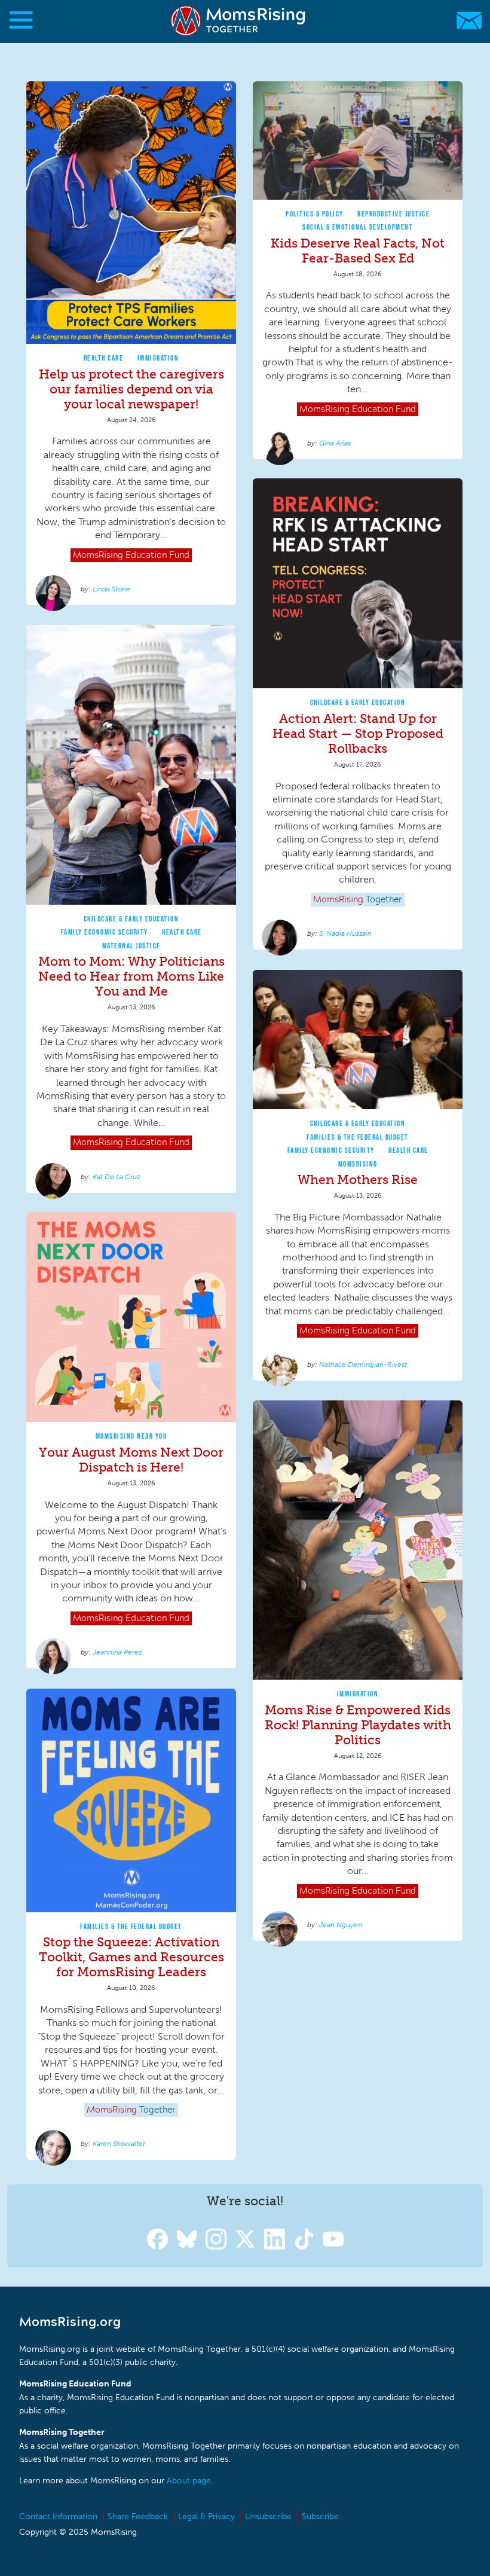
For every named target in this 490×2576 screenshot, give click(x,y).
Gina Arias (335, 443)
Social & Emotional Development (358, 227)
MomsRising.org (239, 21)
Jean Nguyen (341, 1925)
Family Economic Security (105, 932)
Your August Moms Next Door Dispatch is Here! (131, 1460)
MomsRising (358, 1164)
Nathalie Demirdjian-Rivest (363, 1365)
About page (189, 2481)
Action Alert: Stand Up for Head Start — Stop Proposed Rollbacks (358, 733)
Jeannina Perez (117, 1652)
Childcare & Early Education (358, 702)
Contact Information (58, 2517)
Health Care (104, 358)
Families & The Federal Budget (358, 1137)
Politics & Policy (315, 214)
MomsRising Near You (131, 1436)
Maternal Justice (131, 946)
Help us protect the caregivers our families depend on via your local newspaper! (131, 389)
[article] (131, 344)
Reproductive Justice (393, 214)
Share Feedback (138, 2517)
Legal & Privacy (206, 2517)
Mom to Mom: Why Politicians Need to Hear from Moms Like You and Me (131, 976)
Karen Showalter (119, 2144)
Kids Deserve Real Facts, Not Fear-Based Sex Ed (358, 251)
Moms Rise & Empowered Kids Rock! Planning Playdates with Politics (358, 1725)
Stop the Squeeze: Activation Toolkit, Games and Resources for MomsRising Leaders (131, 1957)
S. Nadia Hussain (345, 933)
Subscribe (320, 2517)
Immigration (158, 358)
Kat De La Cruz (117, 1177)
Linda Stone (111, 589)
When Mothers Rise (358, 1179)
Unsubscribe (268, 2517)
